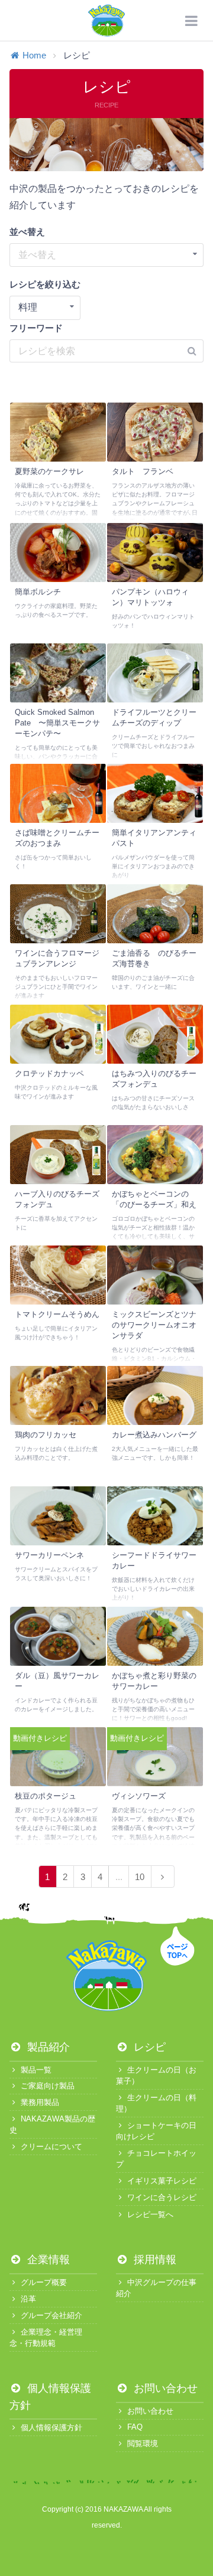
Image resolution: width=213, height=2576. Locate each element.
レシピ (148, 2047)
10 (140, 1877)
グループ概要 (44, 2282)
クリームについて (51, 2147)
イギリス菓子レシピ (162, 2181)
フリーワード (36, 328)
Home (34, 55)
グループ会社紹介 (51, 2315)
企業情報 (47, 2260)
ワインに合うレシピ (162, 2197)
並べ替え (27, 232)
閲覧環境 (143, 2443)
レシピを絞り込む (45, 284)
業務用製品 (40, 2102)
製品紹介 (47, 2047)
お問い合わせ (164, 2388)
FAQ (135, 2427)
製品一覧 (36, 2070)
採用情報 (154, 2260)
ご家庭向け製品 (48, 2086)
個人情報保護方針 (51, 2428)
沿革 (28, 2299)
